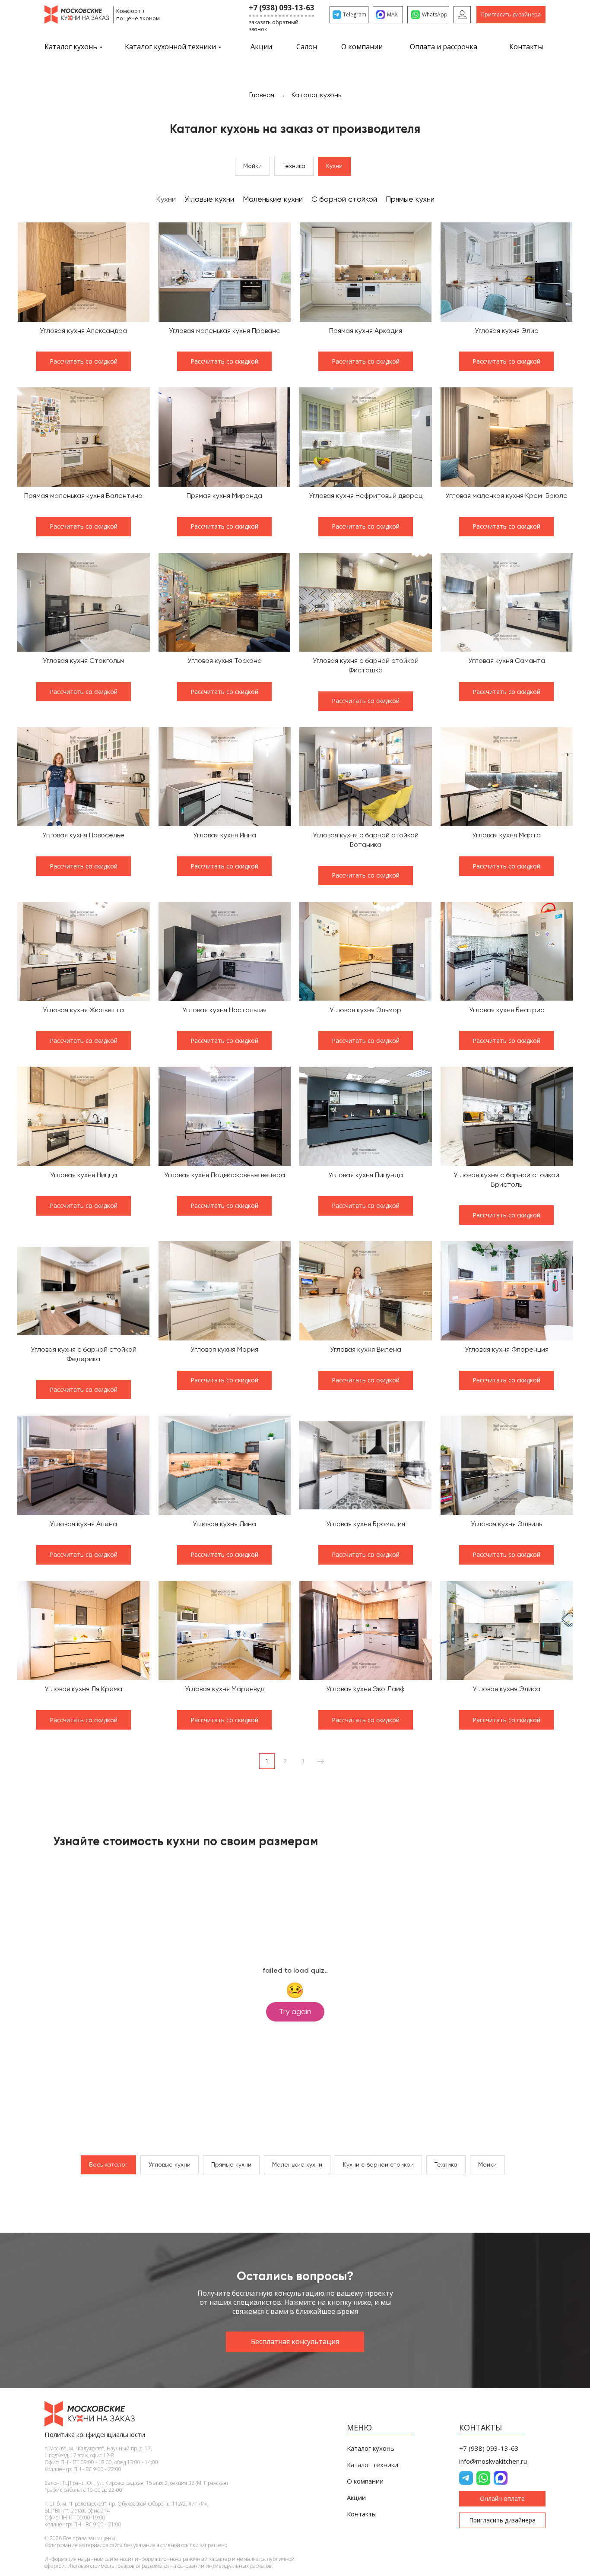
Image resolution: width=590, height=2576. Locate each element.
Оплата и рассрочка (444, 47)
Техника (294, 166)
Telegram (355, 14)
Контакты (526, 47)
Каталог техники (373, 2465)
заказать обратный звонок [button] (274, 26)
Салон (307, 47)
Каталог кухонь (71, 47)
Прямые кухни (231, 2164)
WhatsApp (435, 14)
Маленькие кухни (297, 2164)
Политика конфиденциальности (95, 2434)
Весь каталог (108, 2164)
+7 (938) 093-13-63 (282, 8)
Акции (261, 47)
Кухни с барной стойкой (378, 2164)
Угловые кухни (170, 2164)
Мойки (252, 166)
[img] (462, 15)
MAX (392, 14)
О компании (362, 47)
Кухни (334, 166)
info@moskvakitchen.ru (493, 2461)
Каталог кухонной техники (170, 47)
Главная (262, 95)
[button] (511, 15)
